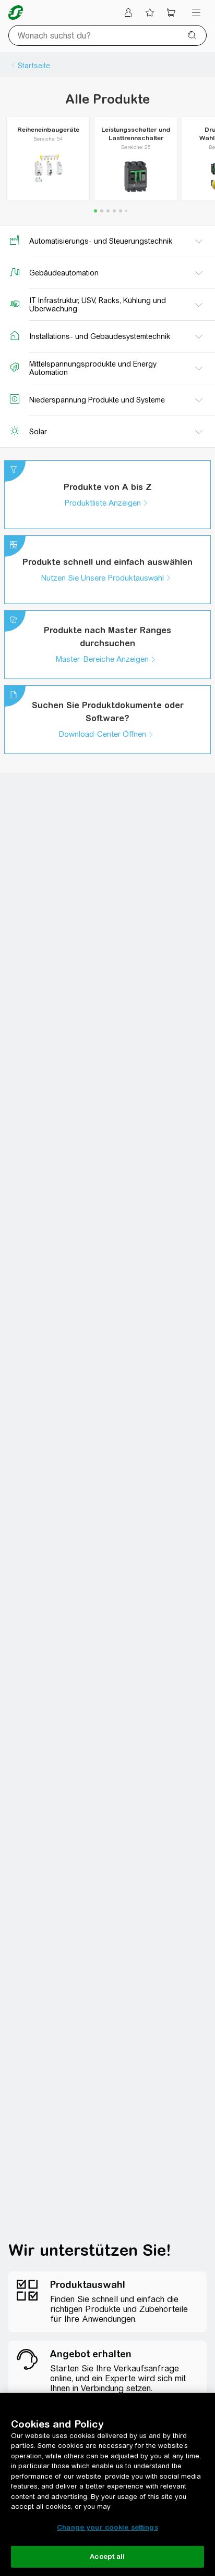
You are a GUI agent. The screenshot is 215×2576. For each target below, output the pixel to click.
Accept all (107, 2556)
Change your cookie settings (107, 2527)
